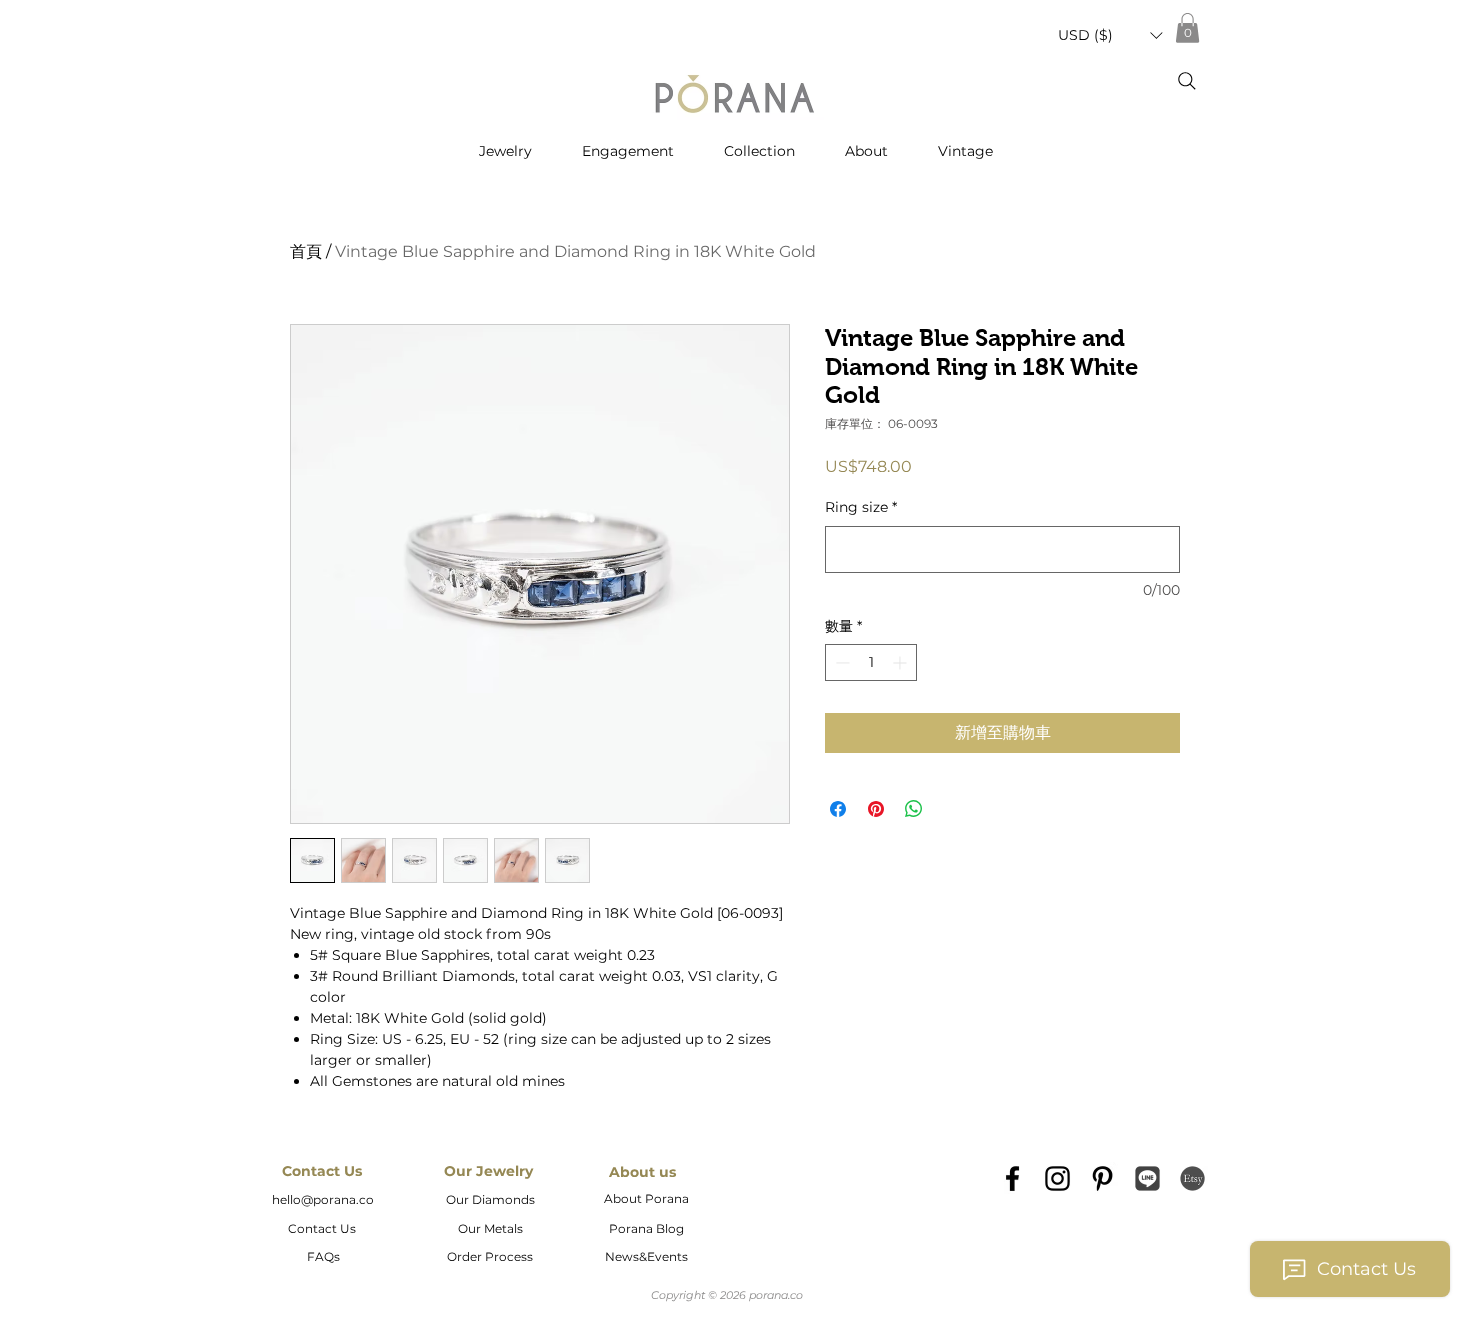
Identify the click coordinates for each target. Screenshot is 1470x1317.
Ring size (861, 507)
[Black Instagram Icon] (1057, 1178)
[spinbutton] (871, 662)
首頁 (306, 251)
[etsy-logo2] (1192, 1178)
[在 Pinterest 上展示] (876, 809)
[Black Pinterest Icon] (1102, 1178)
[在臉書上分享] (838, 809)
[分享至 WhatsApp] (914, 809)
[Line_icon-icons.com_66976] (1147, 1178)
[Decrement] (840, 662)
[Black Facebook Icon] (1012, 1178)
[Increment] (901, 662)
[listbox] (1110, 35)
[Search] (1187, 81)
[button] (1110, 35)
